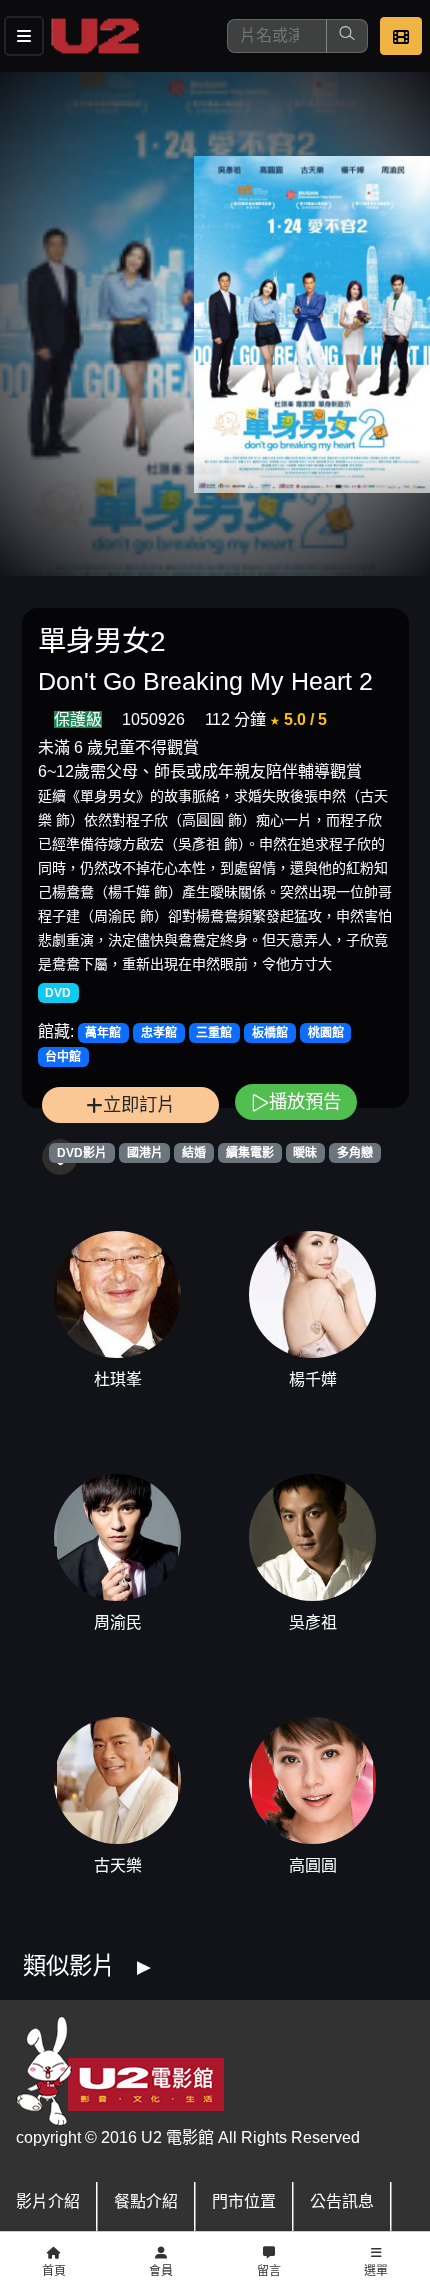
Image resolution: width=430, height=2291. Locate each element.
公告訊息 (342, 2201)
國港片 (145, 1153)
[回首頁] (95, 36)
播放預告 (305, 1101)
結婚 (194, 1153)
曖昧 (305, 1153)
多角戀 (355, 1153)
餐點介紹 (146, 2201)
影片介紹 (48, 2201)
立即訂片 (139, 1104)
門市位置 (244, 2201)
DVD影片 (82, 1153)
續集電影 (250, 1153)
